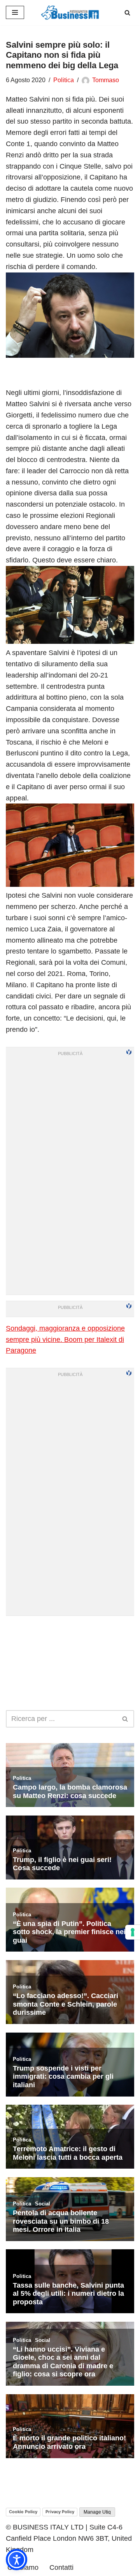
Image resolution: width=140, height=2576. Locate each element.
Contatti (61, 2567)
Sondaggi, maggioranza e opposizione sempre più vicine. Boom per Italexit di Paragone (65, 1340)
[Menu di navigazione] (15, 12)
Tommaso (106, 80)
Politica (64, 80)
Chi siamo (23, 2567)
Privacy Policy (60, 2512)
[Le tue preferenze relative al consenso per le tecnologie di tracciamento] (133, 1932)
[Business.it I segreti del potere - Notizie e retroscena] (70, 13)
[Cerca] (127, 13)
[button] (17, 2560)
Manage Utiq (97, 2512)
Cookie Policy (23, 2512)
